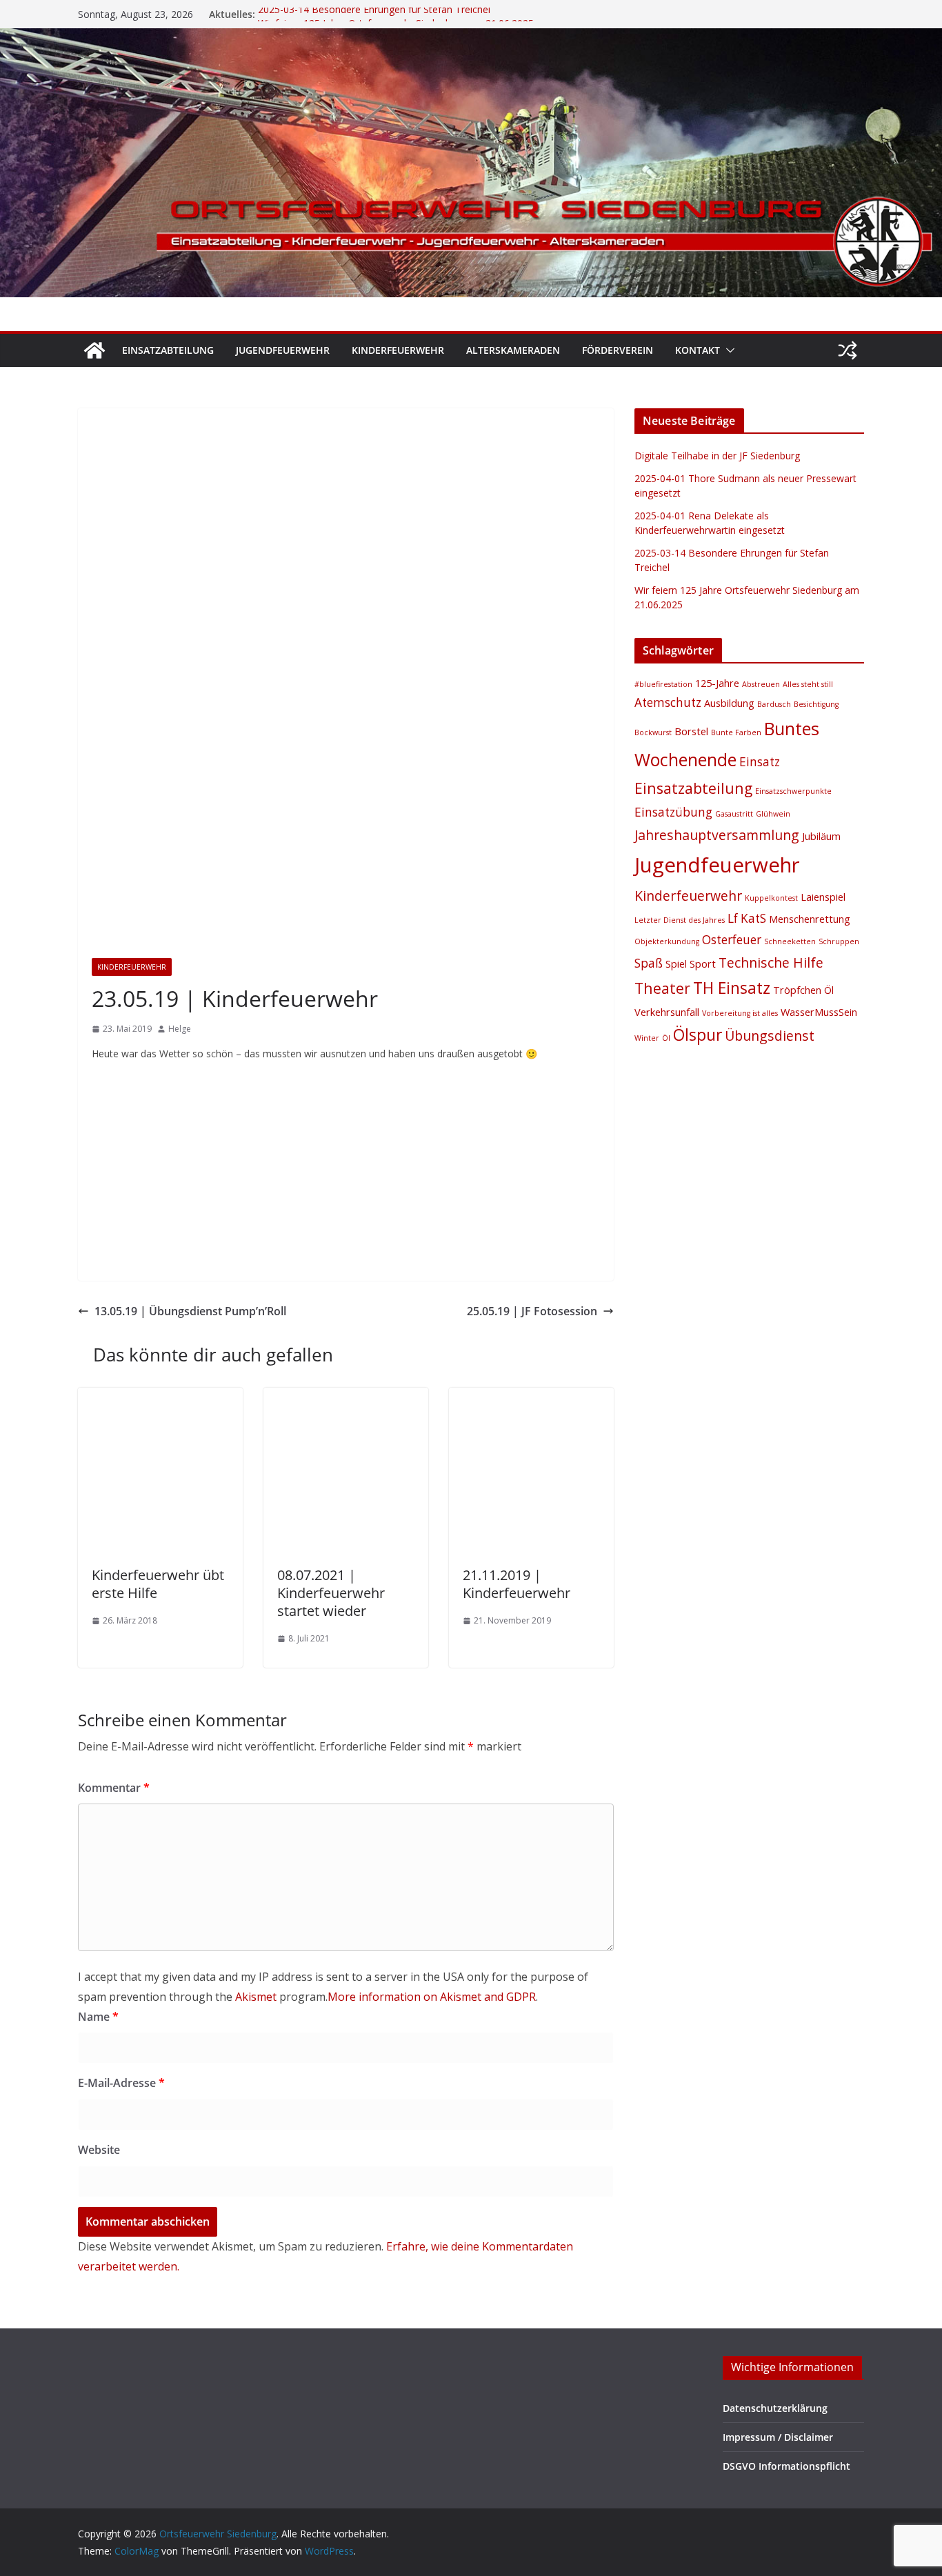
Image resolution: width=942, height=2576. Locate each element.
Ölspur (698, 1035)
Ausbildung (729, 703)
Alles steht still (808, 684)
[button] (728, 350)
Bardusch (774, 704)
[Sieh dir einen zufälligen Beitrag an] (848, 350)
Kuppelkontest (771, 898)
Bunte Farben (736, 732)
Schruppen (839, 941)
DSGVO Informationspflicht (786, 2466)
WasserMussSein (819, 1012)
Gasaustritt (734, 814)
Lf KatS (747, 918)
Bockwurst (653, 732)
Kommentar (114, 1788)
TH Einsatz (732, 988)
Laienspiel (823, 897)
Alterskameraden (513, 350)
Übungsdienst (770, 1036)
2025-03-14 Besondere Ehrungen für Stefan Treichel (374, 14)
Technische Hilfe (771, 962)
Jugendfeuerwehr (283, 350)
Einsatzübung (673, 812)
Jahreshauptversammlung (717, 835)
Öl (666, 1038)
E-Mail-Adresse (121, 2083)
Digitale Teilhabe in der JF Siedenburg (717, 456)
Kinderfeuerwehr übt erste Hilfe (158, 1584)
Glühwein (773, 814)
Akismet (256, 1997)
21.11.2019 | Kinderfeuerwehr (517, 1584)
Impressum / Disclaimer (778, 2437)
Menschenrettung (810, 919)
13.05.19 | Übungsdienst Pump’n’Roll (190, 1311)
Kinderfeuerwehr (398, 350)
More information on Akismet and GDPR (432, 1997)
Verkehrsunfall (667, 1012)
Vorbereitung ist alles (740, 1013)
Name (98, 2017)
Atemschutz (668, 702)
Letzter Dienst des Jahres (680, 920)
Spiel (676, 963)
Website (99, 2150)
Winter (647, 1038)
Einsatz (760, 762)
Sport (703, 963)
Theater (662, 988)
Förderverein (618, 350)
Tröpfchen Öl (803, 990)
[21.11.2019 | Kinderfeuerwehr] (531, 1397)
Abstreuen (761, 684)
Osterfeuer (732, 940)
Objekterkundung (667, 941)
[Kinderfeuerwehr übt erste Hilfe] (160, 1397)
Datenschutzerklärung (775, 2408)
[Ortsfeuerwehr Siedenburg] (94, 350)
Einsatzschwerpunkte (793, 791)
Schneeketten (790, 941)
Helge (180, 1029)
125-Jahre (717, 683)
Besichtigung (816, 704)
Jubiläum (821, 836)
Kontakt (698, 350)
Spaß (649, 963)
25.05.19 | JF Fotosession (532, 1311)
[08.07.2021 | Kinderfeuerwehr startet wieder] (346, 1397)
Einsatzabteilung (168, 350)
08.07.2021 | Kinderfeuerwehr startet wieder (331, 1593)
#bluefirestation (663, 684)
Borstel (691, 731)
